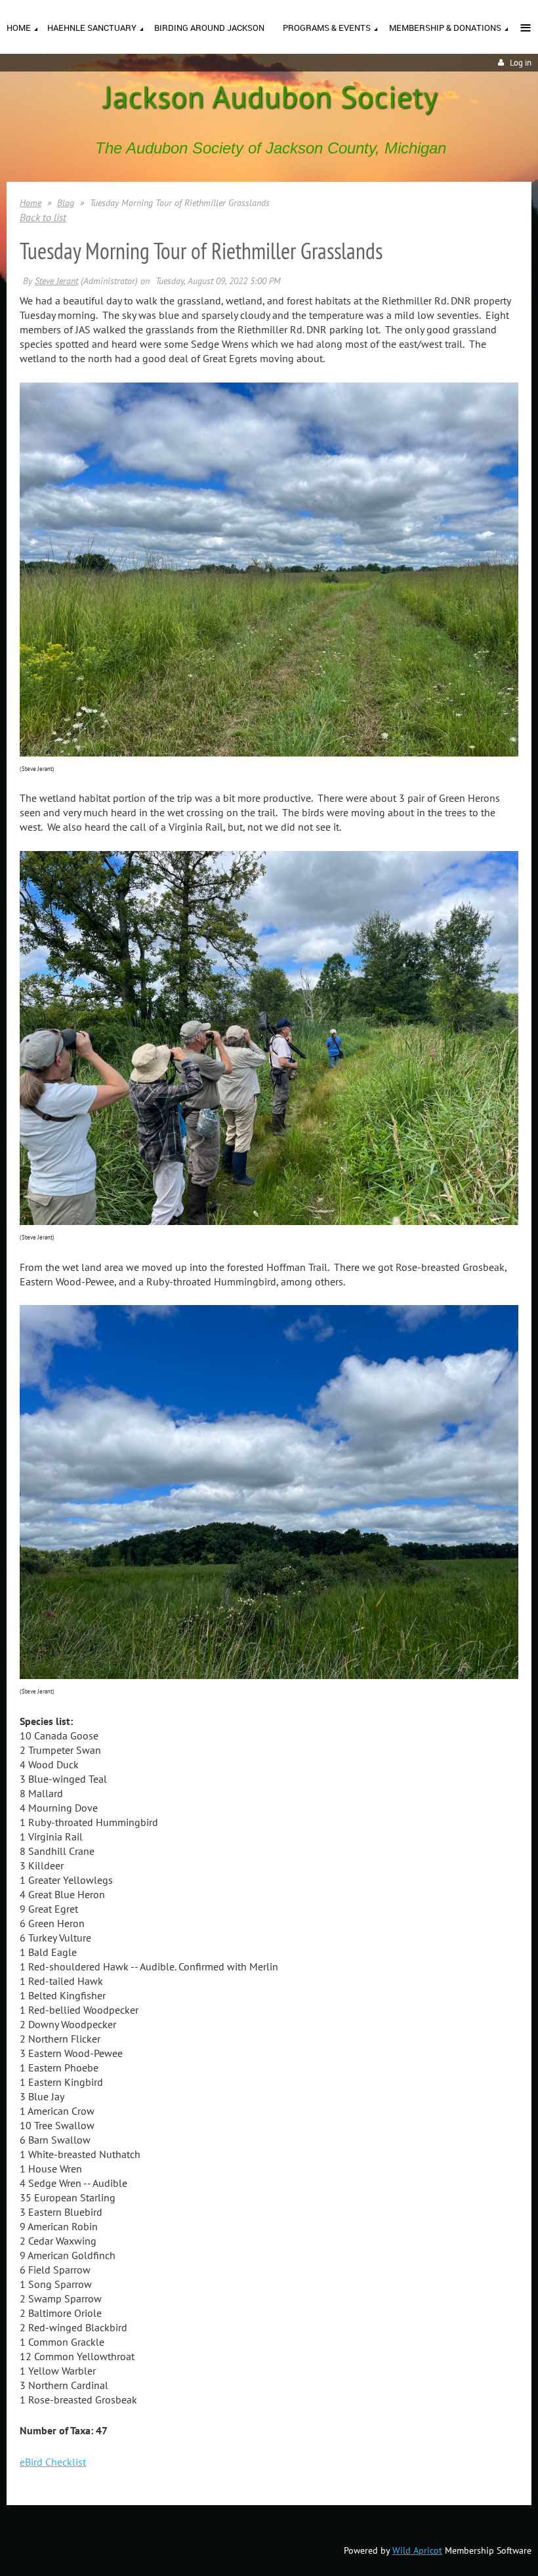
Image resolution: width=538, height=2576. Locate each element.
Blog (66, 203)
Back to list (43, 217)
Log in (521, 63)
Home (31, 203)
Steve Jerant (56, 281)
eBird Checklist (53, 2462)
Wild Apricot (417, 2550)
